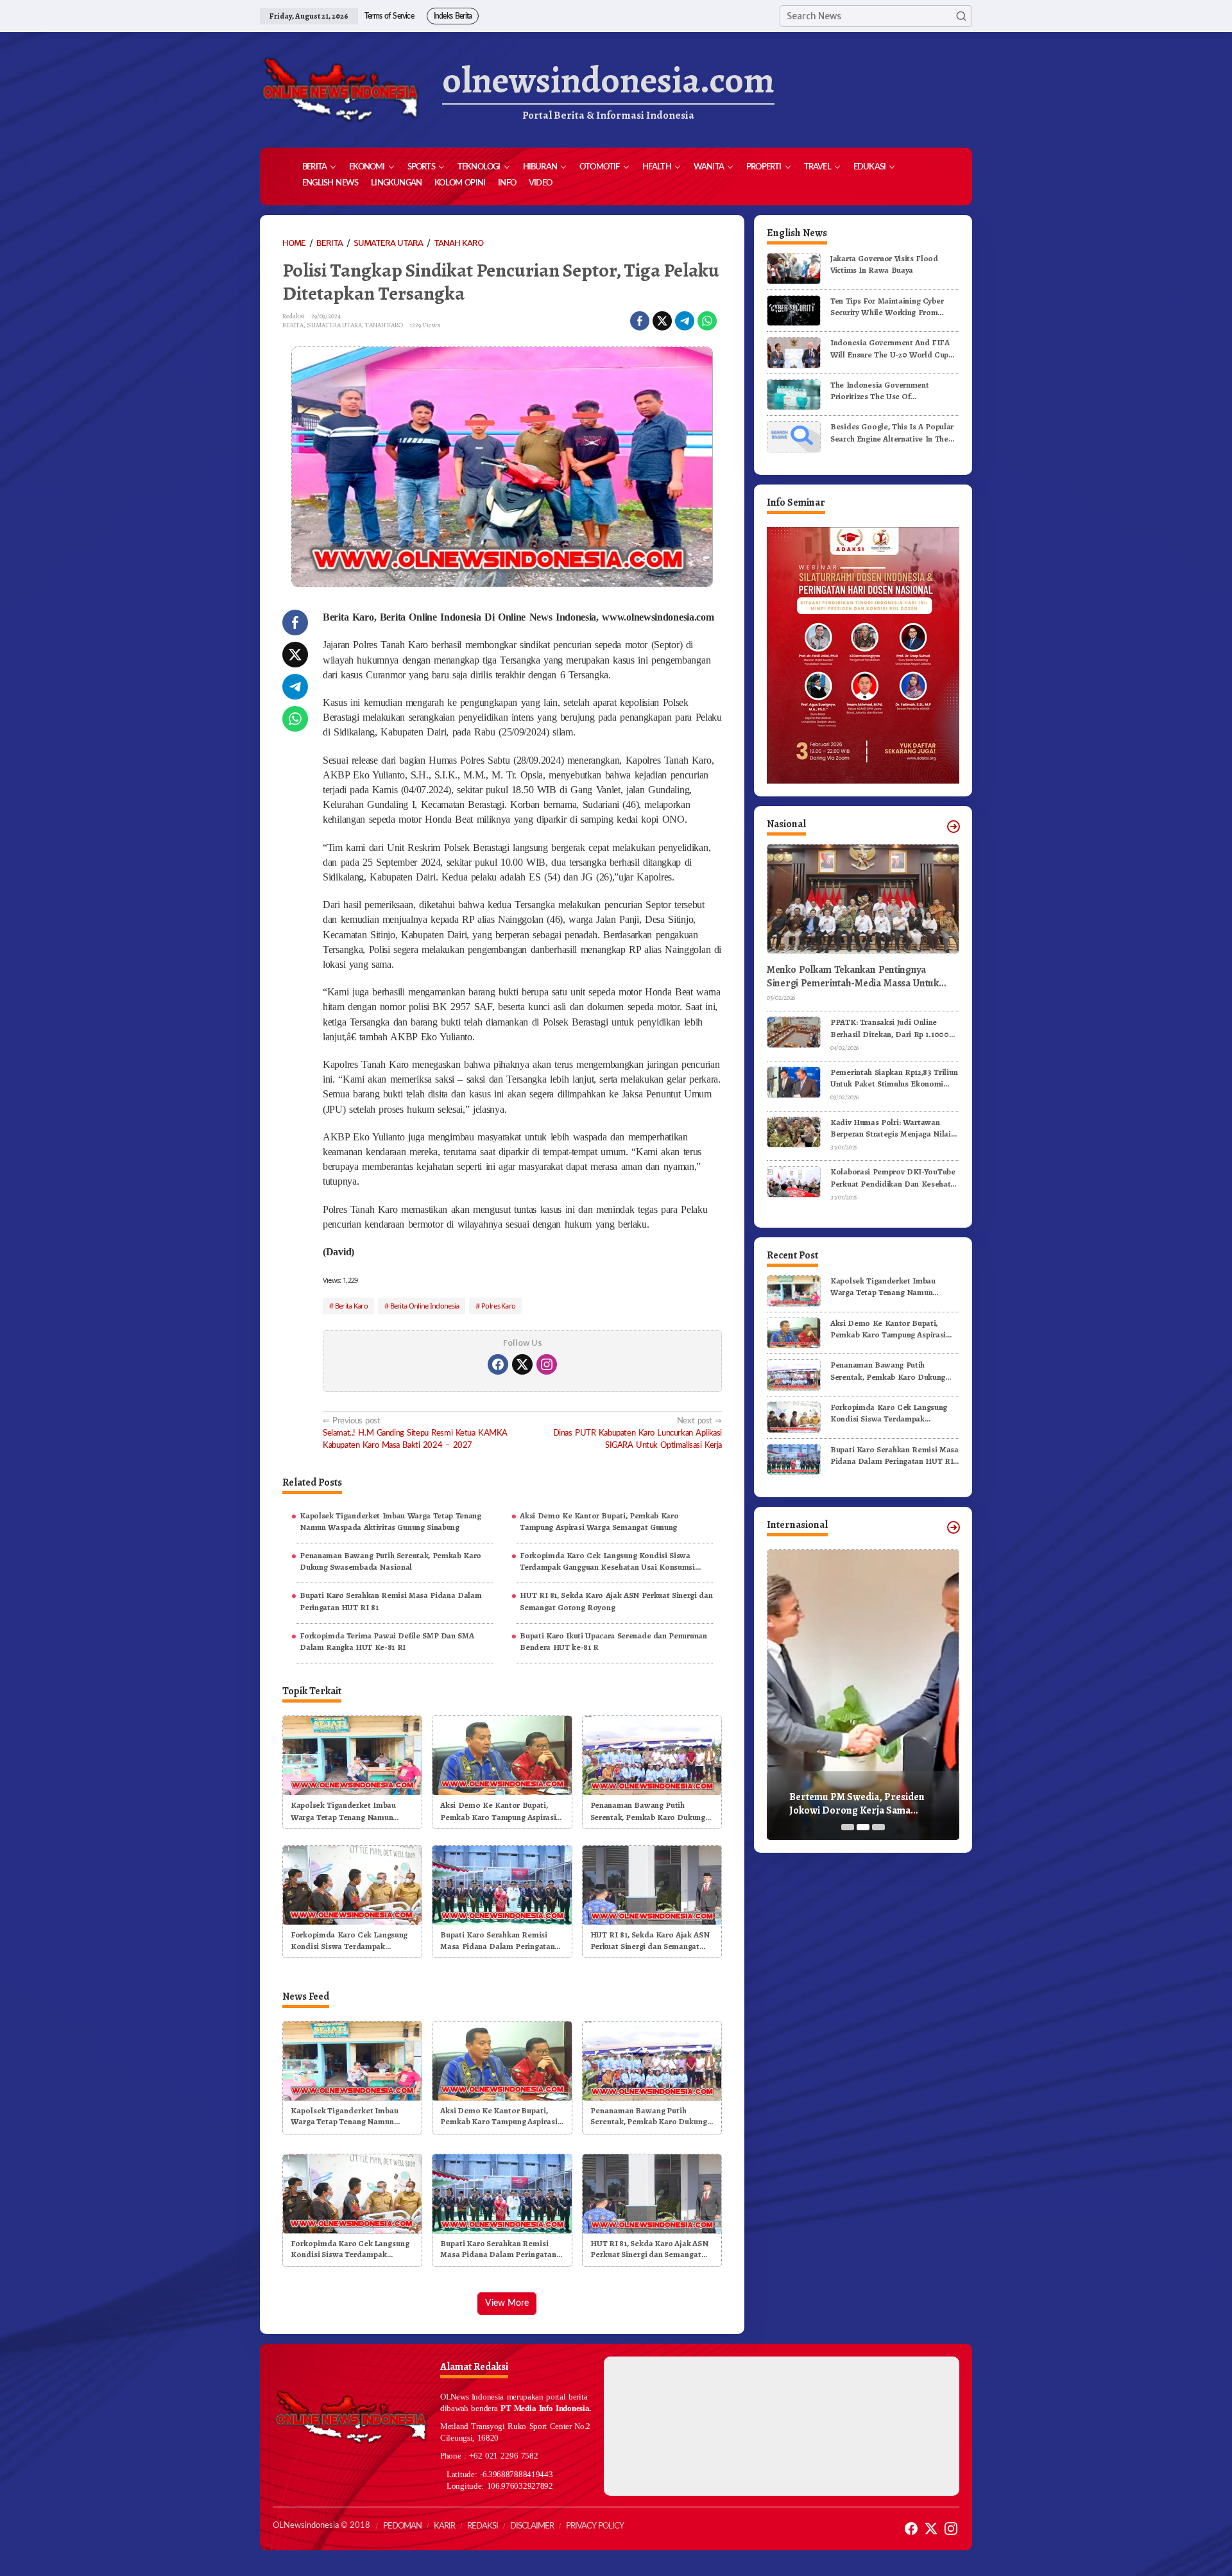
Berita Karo (351, 1306)
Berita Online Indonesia (425, 1306)
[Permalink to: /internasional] (954, 1527)
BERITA (293, 325)
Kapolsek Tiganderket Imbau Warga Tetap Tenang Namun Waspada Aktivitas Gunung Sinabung (390, 1521)
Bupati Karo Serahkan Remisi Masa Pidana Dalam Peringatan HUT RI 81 (390, 1601)
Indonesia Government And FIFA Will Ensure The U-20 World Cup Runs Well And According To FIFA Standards (892, 348)
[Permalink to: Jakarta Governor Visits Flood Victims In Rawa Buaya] (794, 268)
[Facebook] (498, 1364)
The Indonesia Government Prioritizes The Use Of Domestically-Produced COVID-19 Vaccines (893, 391)
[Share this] (640, 321)
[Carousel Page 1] (848, 1827)
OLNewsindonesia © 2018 (321, 2526)
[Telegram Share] (685, 321)
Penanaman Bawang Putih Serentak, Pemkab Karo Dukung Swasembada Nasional (390, 1561)
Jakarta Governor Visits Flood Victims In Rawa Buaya (884, 264)
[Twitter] (522, 1364)
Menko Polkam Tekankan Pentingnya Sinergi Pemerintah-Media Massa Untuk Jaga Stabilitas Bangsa (853, 977)
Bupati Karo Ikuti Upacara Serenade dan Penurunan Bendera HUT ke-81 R (613, 1641)
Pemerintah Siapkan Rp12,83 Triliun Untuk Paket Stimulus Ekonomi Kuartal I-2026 (894, 1078)
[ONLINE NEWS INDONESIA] (340, 90)
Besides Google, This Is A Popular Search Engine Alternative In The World (892, 433)
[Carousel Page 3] (878, 1827)
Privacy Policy (595, 2526)
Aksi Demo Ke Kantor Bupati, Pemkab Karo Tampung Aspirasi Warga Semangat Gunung (599, 1521)
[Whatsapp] (707, 321)
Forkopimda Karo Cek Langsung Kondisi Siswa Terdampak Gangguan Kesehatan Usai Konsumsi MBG (607, 1561)
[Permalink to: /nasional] (954, 827)
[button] (961, 16)
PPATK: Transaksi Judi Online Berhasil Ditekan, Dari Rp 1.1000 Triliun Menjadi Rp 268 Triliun (890, 1028)
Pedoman (402, 2526)
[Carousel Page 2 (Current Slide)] (863, 1827)
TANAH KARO (384, 325)
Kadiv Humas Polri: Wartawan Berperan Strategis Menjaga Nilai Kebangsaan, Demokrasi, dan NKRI (894, 1128)
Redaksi (483, 2526)
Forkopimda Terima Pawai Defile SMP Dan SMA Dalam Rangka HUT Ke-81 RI (387, 1641)
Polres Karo (498, 1306)
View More (507, 2303)
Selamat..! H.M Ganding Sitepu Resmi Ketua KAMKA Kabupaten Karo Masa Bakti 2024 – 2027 (415, 1433)
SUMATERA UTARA (334, 325)
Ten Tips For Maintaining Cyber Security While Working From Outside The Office (887, 307)
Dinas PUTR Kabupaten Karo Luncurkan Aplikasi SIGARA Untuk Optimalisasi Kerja (637, 1433)
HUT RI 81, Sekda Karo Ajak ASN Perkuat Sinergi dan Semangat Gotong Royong (616, 1601)
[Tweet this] (662, 321)
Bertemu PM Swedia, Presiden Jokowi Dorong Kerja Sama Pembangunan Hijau (857, 1804)
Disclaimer (532, 2526)
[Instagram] (547, 1364)
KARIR (444, 2526)
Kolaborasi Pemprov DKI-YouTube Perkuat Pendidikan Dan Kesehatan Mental (895, 1178)
